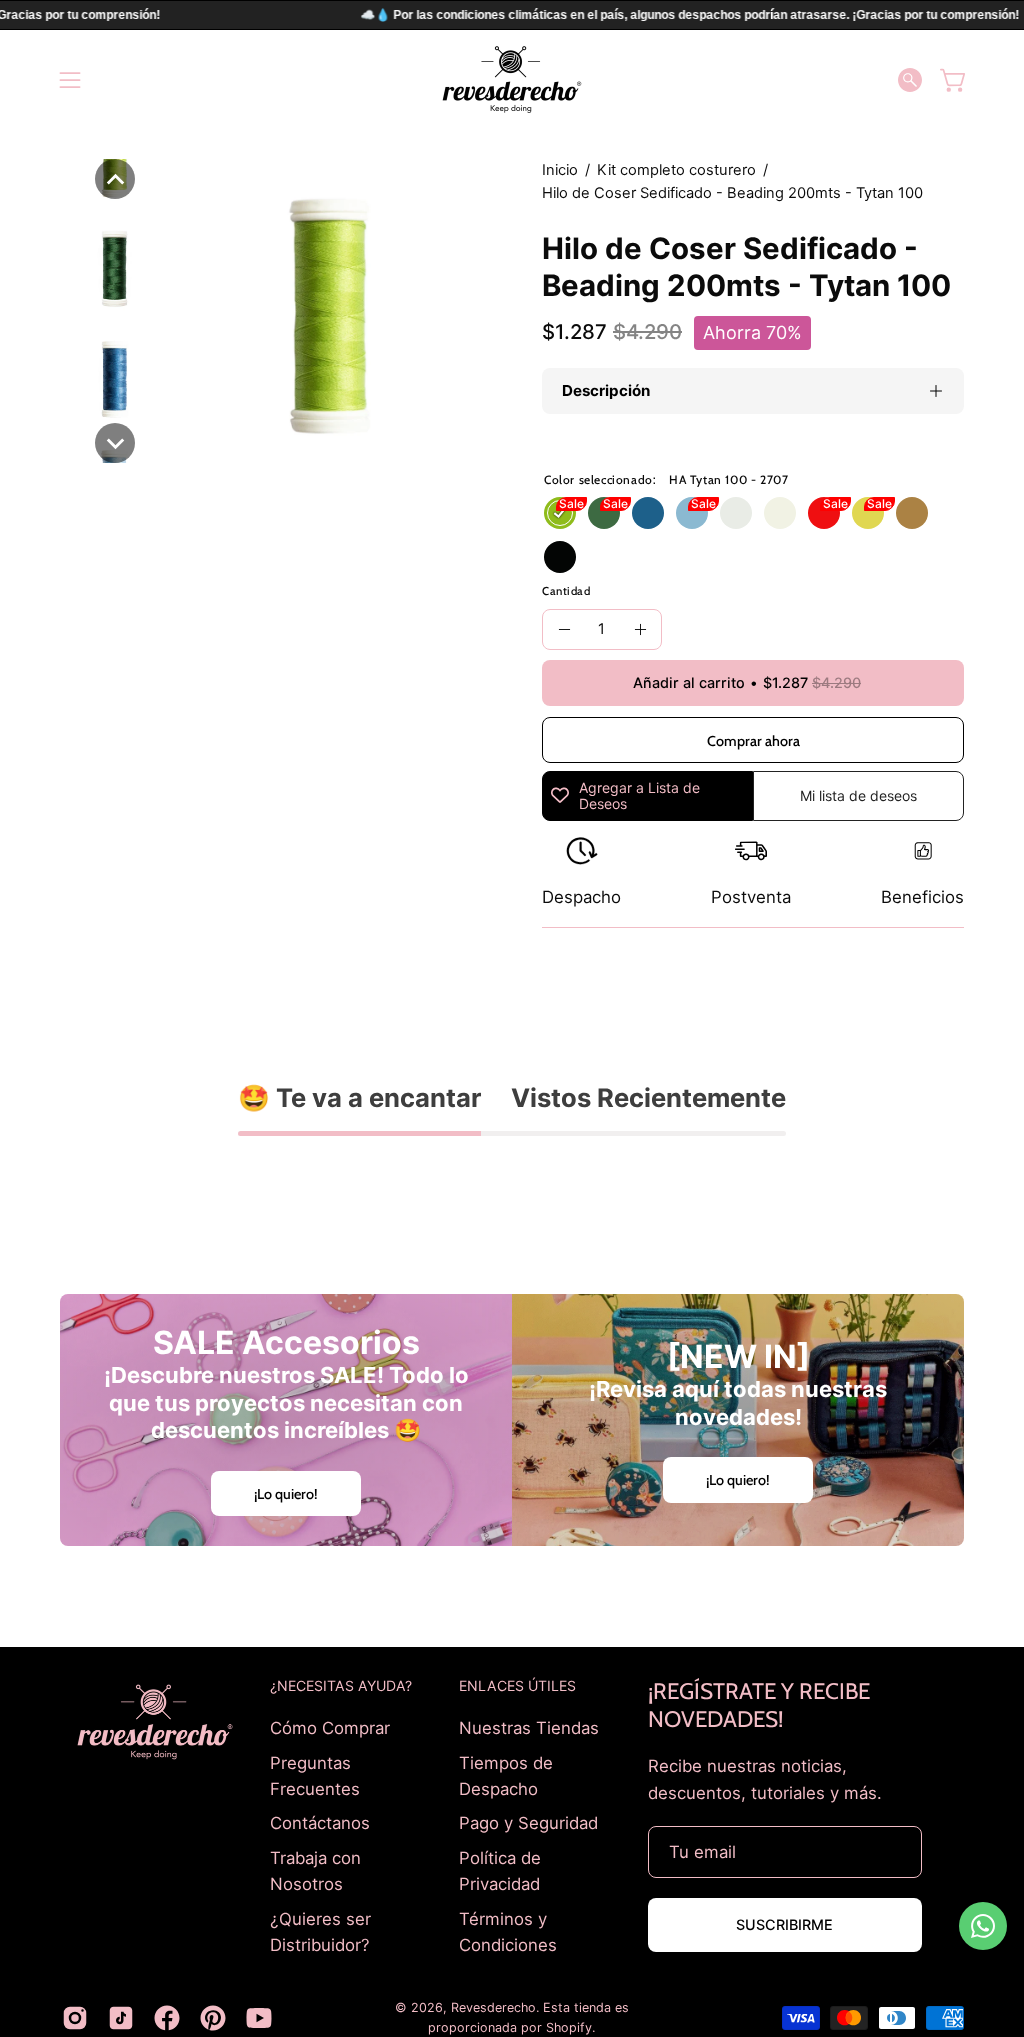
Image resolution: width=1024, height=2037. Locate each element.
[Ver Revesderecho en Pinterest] (213, 2018)
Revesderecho (493, 2007)
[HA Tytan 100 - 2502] (780, 513)
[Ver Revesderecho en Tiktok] (121, 2018)
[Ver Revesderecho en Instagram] (75, 2018)
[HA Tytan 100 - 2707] (560, 513)
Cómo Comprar (330, 1728)
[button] (910, 80)
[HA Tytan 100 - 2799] (560, 557)
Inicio (560, 170)
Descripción (606, 390)
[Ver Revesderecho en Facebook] (167, 2018)
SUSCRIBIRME (784, 1924)
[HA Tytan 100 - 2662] (648, 513)
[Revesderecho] (512, 79)
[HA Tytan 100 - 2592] (604, 513)
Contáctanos (320, 1823)
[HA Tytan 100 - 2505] (868, 513)
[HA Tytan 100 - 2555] (912, 513)
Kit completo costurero (676, 170)
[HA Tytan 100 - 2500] (736, 513)
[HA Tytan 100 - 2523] (824, 513)
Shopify (569, 2027)
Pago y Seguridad (528, 1823)
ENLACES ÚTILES (517, 1685)
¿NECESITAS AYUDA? (341, 1685)
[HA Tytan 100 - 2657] (692, 513)
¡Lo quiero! (286, 1494)
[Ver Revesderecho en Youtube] (259, 2018)
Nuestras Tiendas (529, 1728)
